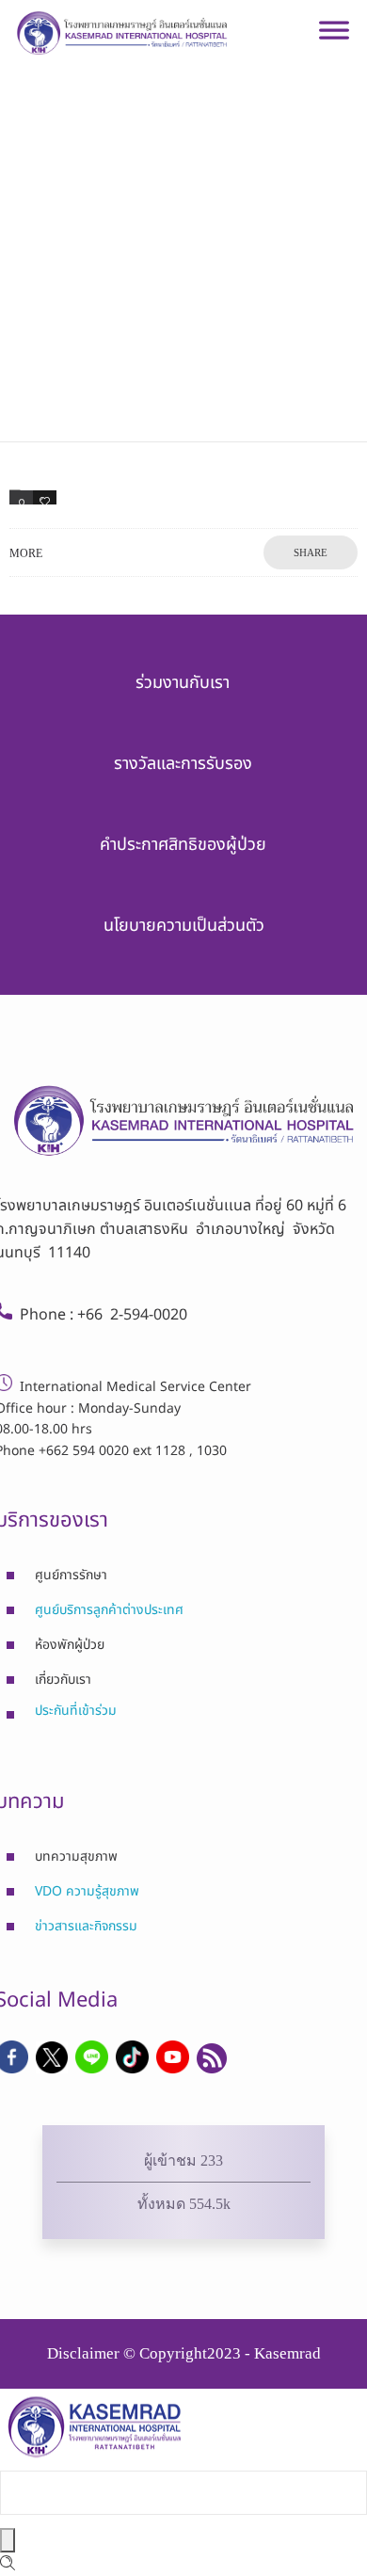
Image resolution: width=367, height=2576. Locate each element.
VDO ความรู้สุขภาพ (87, 1891)
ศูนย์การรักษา (71, 1575)
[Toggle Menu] (334, 38)
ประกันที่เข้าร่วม (76, 1711)
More (26, 553)
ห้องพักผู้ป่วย (70, 1645)
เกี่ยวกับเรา (63, 1680)
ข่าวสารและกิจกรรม (86, 1926)
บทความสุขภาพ (76, 1856)
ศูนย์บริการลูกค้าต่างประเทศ (109, 1610)
